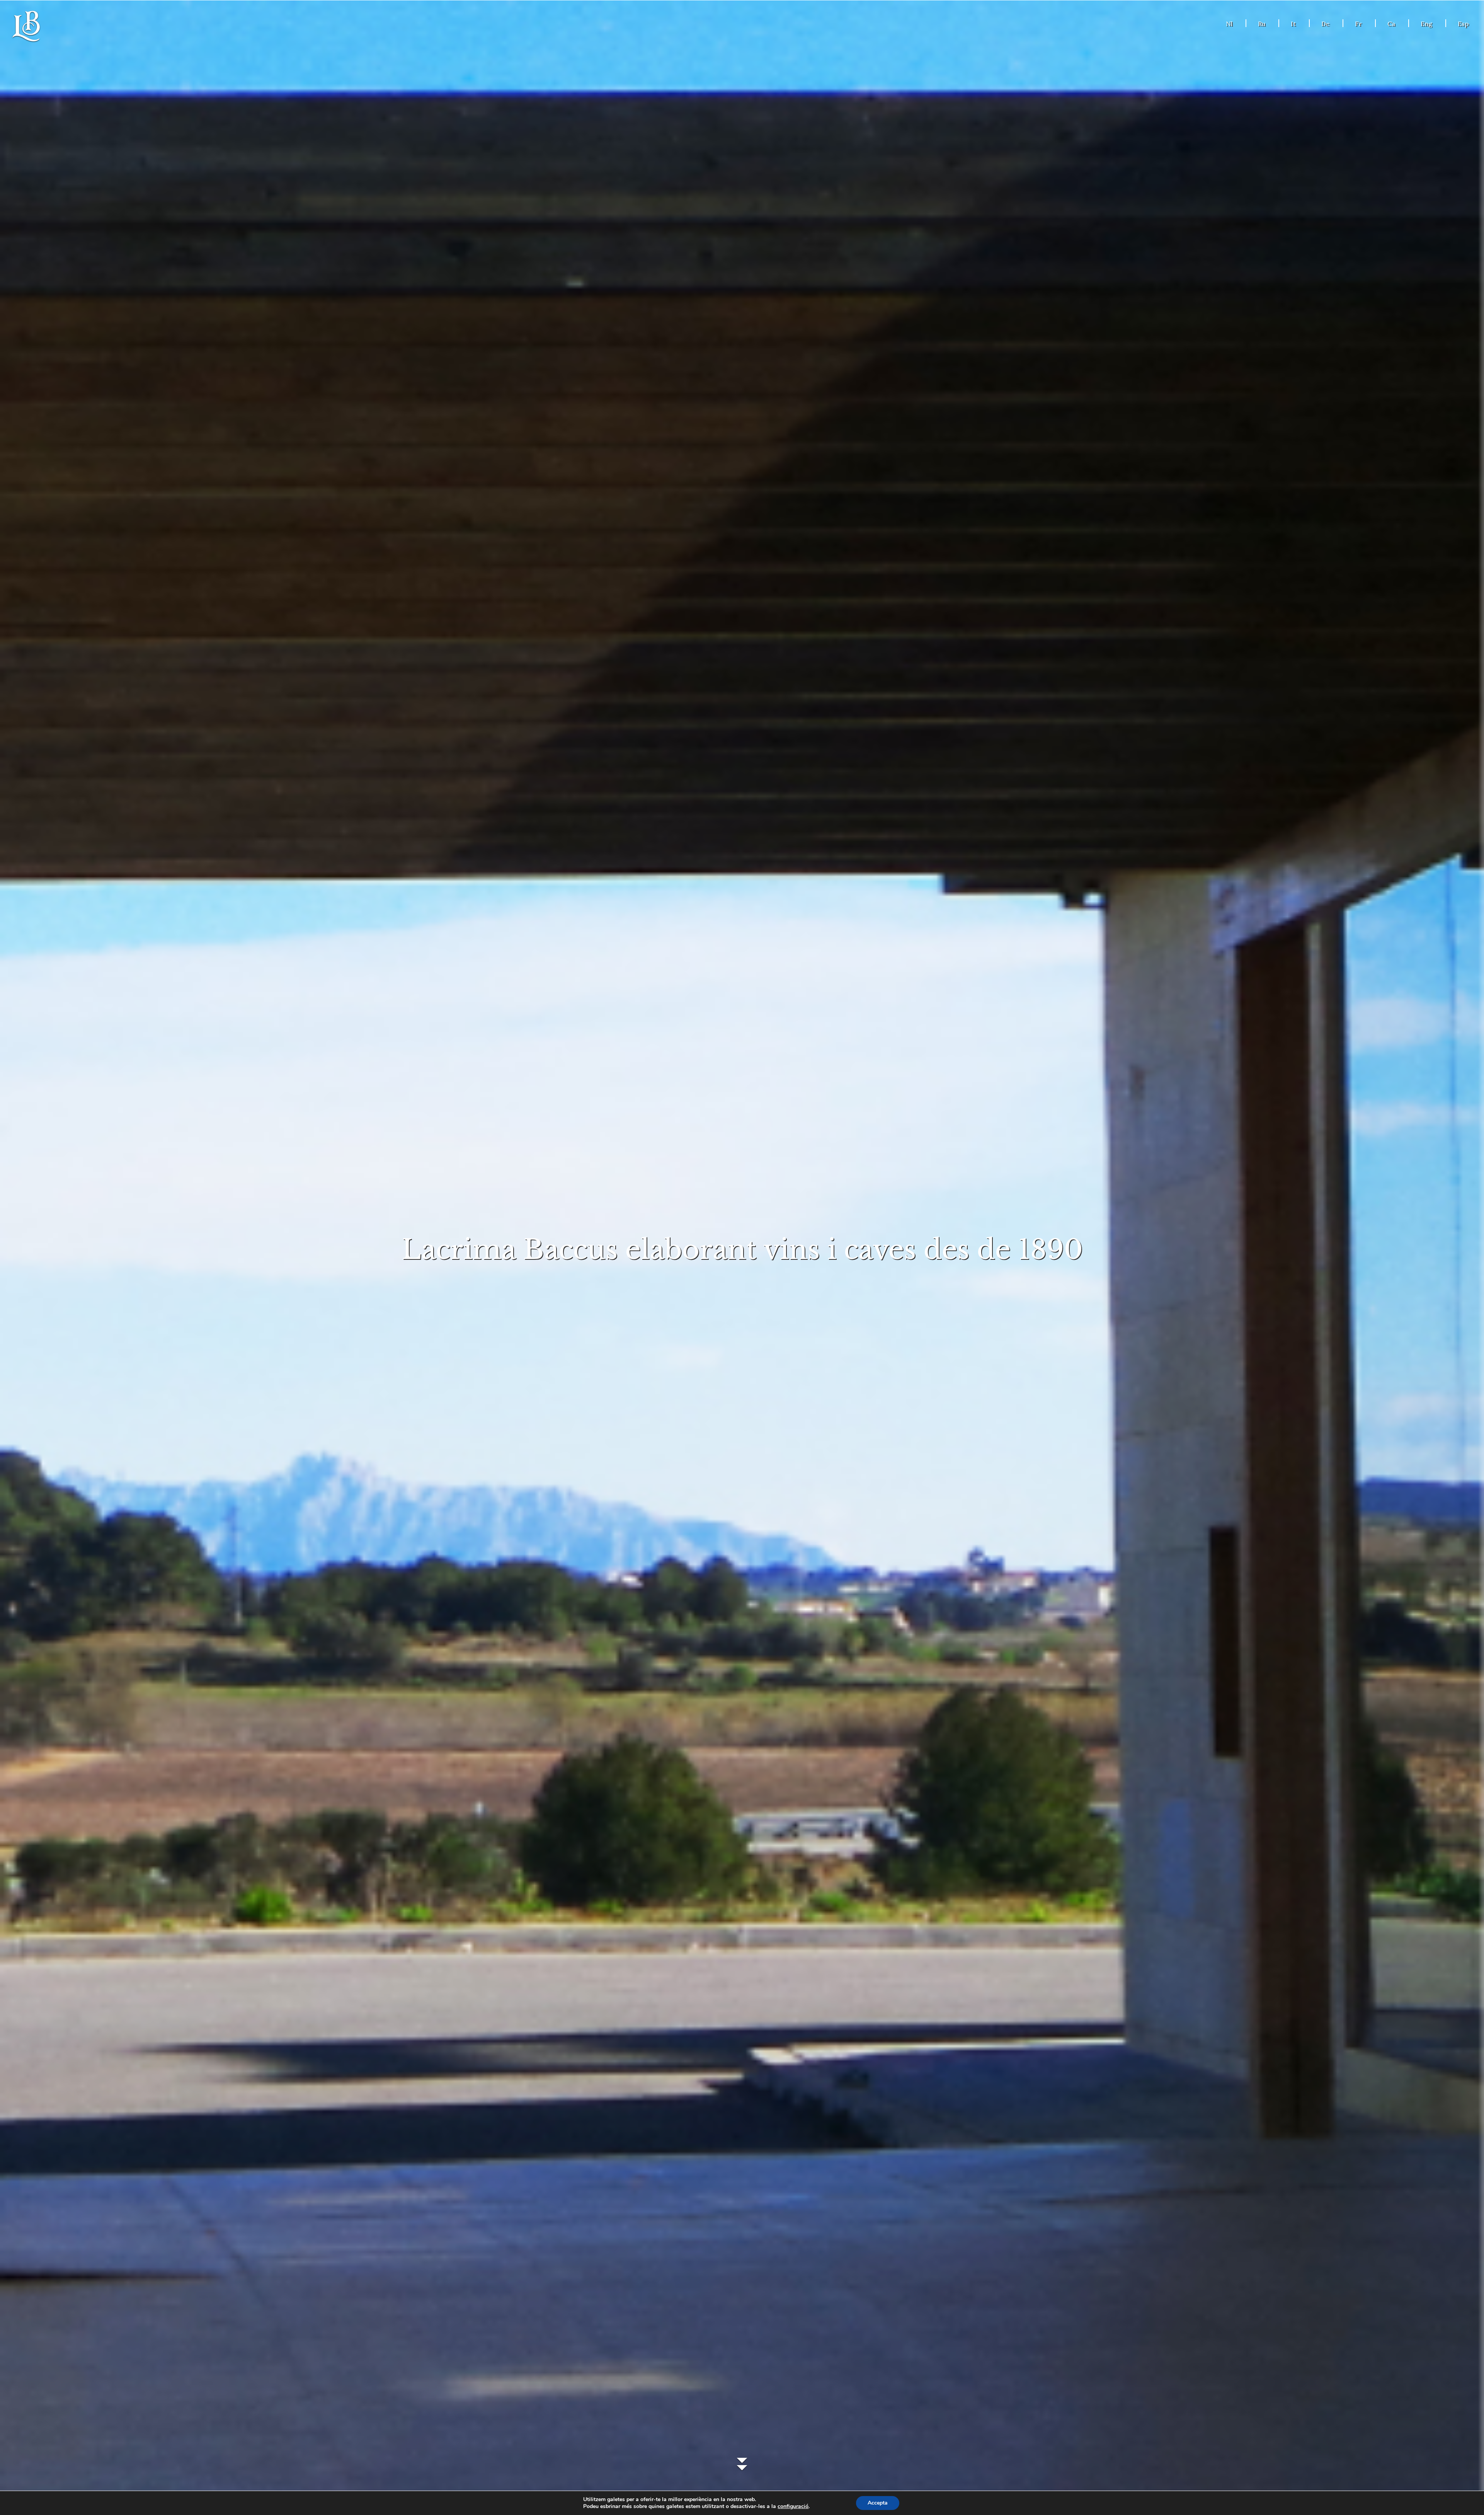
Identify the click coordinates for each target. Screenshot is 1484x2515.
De (1325, 24)
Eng (1426, 24)
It (1293, 24)
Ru (1262, 24)
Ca (1391, 24)
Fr (1358, 24)
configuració (793, 2506)
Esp (1463, 24)
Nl (1229, 24)
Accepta (878, 2503)
